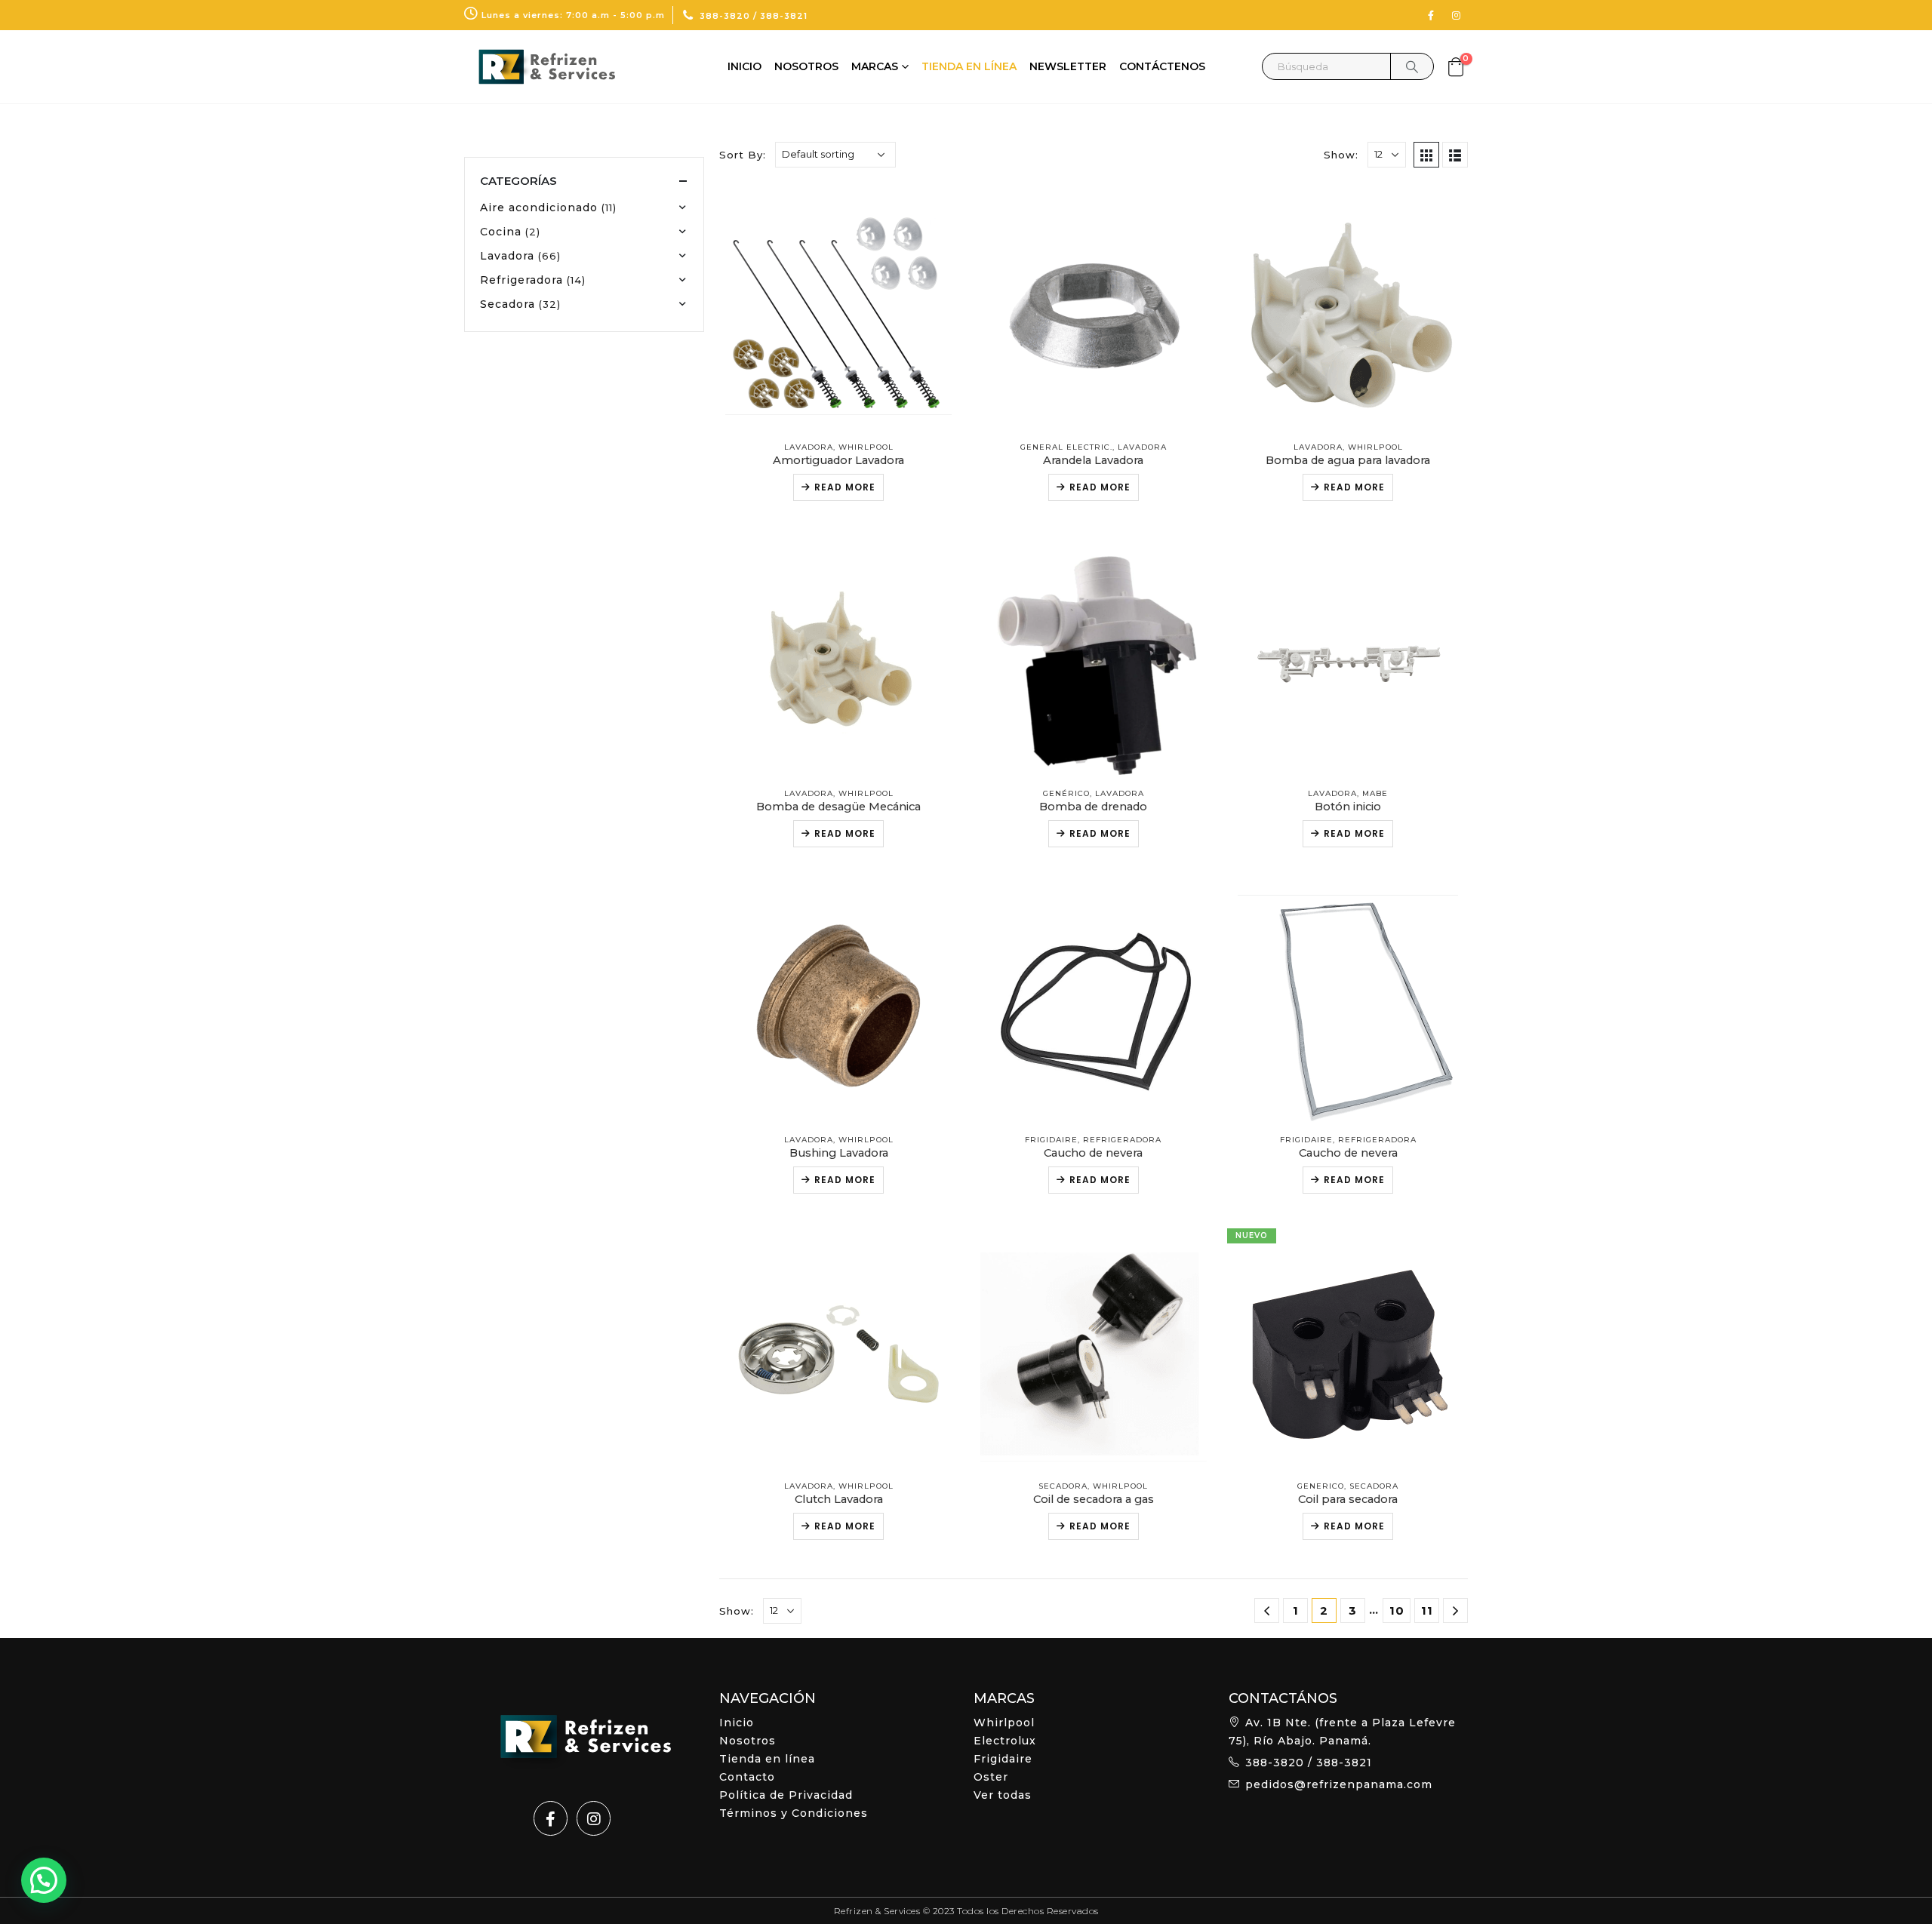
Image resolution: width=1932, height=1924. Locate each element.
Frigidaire (1051, 1140)
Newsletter (1068, 66)
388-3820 (725, 16)
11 (1427, 1611)
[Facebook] (1431, 15)
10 (1397, 1611)
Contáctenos (1162, 66)
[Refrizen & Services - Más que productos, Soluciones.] (540, 67)
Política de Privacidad (786, 1795)
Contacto (747, 1777)
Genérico (1066, 793)
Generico (1321, 1486)
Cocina (501, 232)
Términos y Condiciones (794, 1813)
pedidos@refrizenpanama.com (1339, 1784)
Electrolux (1005, 1741)
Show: (1341, 155)
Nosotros (806, 66)
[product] (839, 306)
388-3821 (784, 16)
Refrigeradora (1122, 1140)
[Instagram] (1457, 15)
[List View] (1455, 155)
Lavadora (809, 447)
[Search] (1412, 66)
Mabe (1375, 793)
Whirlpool (866, 447)
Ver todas (1003, 1795)
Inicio (744, 66)
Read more (845, 487)
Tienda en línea (969, 66)
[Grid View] (1426, 155)
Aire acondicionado (539, 207)
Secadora (1063, 1486)
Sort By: (743, 155)
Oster (991, 1777)
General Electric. (1066, 447)
